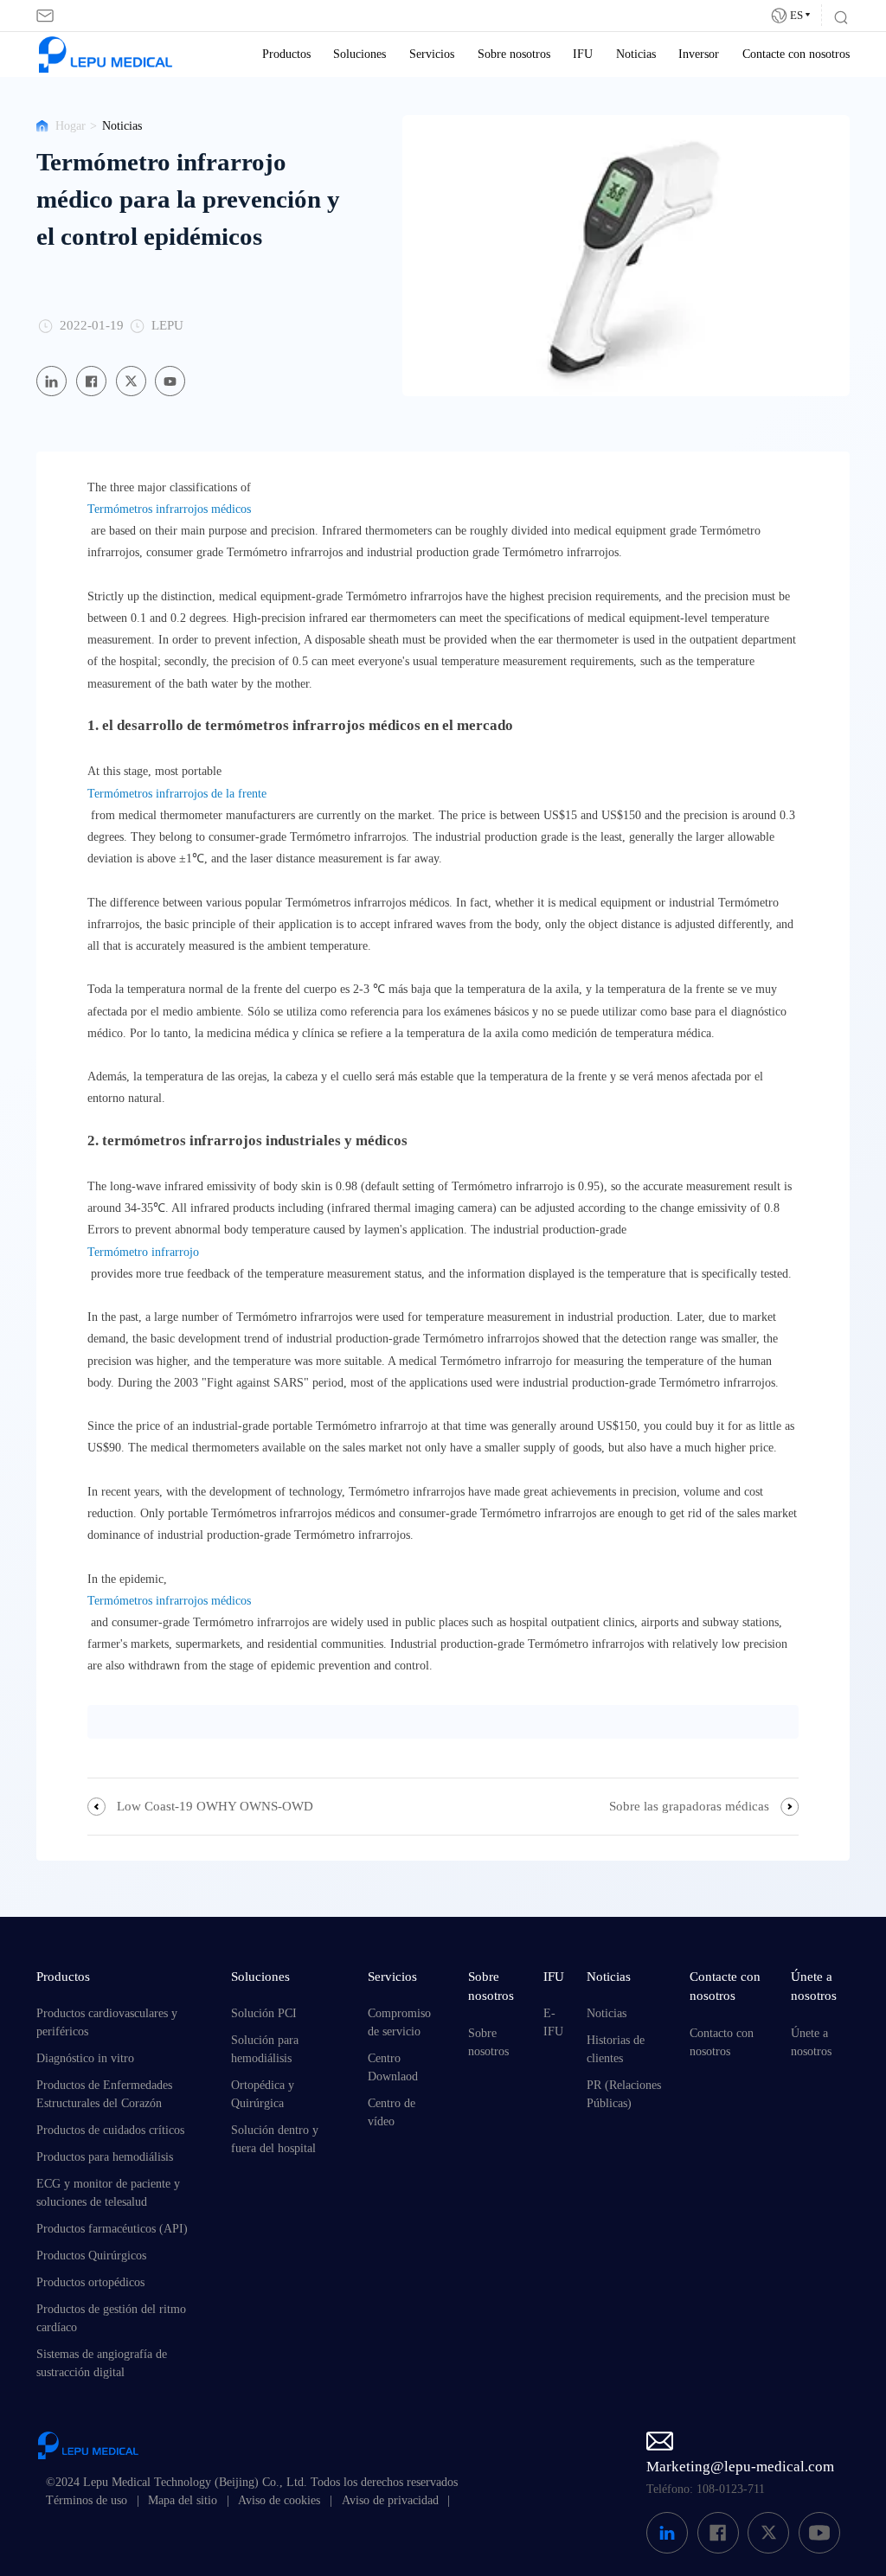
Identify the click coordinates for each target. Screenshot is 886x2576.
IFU (583, 54)
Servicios (432, 54)
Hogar (71, 126)
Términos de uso (87, 2500)
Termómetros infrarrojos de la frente (177, 794)
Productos (286, 54)
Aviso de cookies (279, 2500)
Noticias (636, 54)
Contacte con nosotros (796, 54)
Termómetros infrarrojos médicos (169, 509)
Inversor (699, 54)
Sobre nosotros (514, 54)
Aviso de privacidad (390, 2500)
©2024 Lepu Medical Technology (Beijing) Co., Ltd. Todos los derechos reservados (252, 2482)
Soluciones (360, 54)
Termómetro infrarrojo (143, 1252)
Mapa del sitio (183, 2500)
